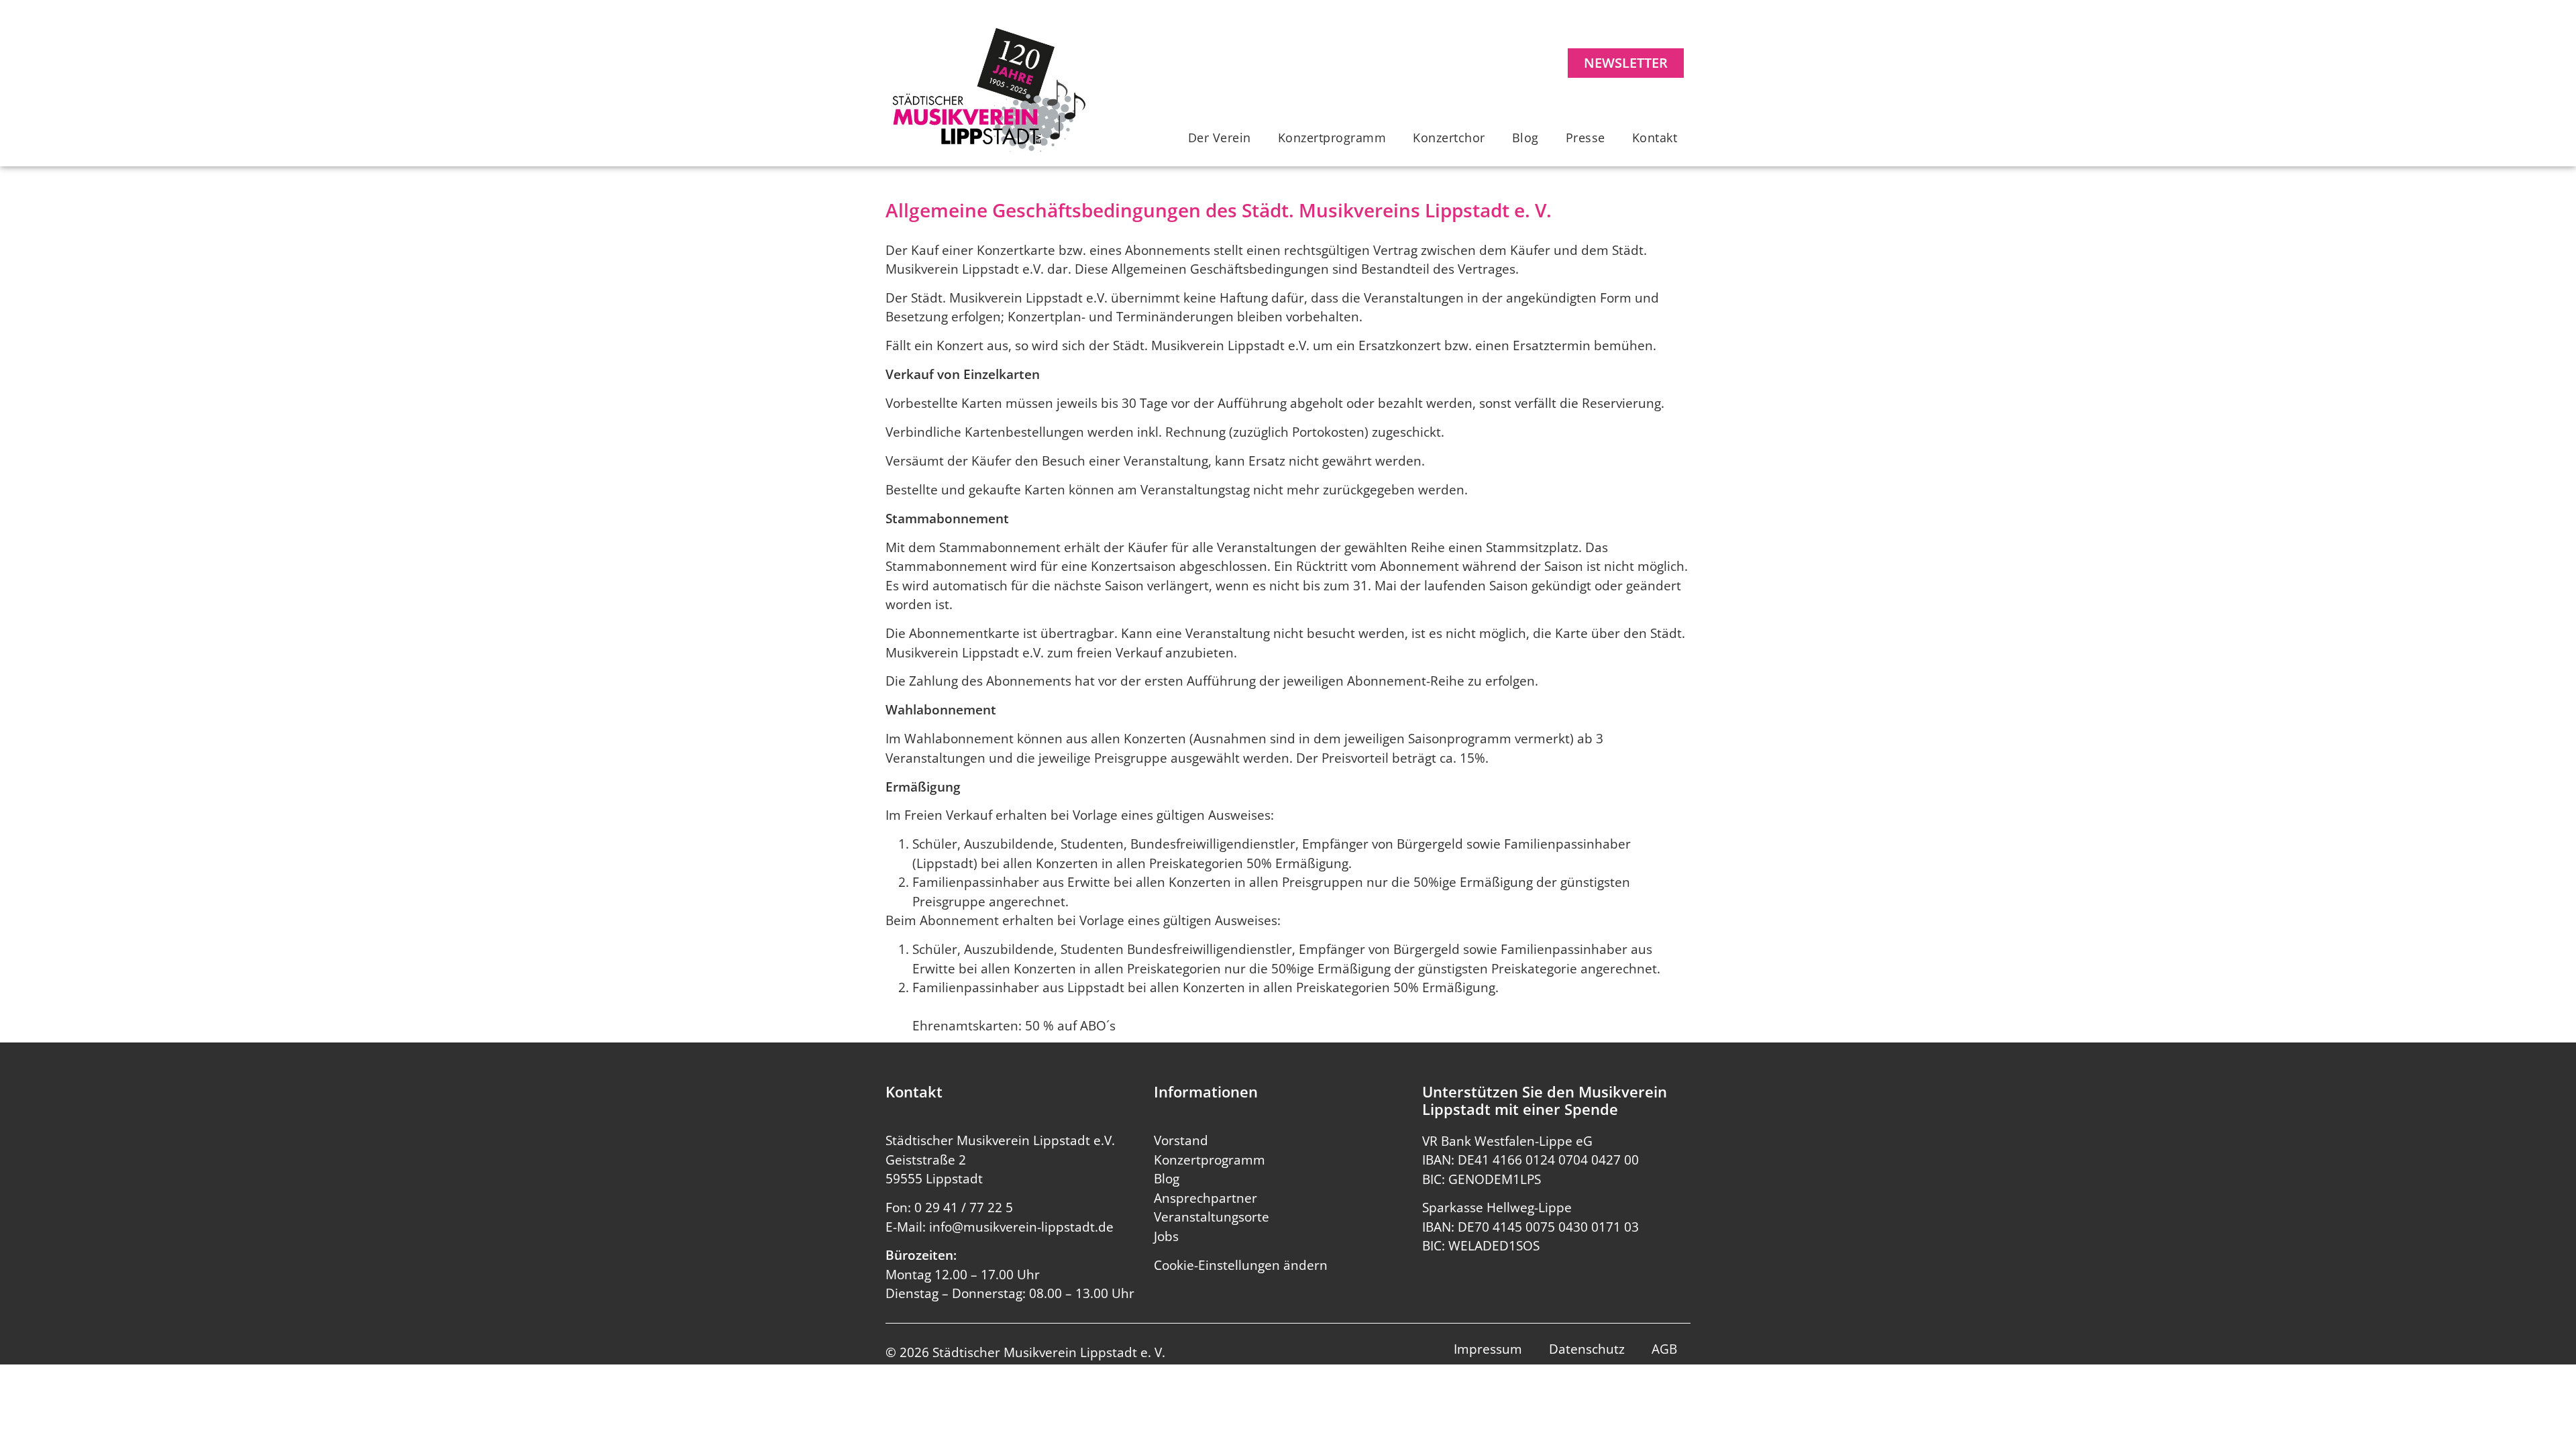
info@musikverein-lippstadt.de (1021, 1227)
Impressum (1488, 1349)
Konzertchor (1449, 138)
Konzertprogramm (1332, 138)
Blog (1525, 138)
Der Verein (1220, 138)
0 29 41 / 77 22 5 (964, 1207)
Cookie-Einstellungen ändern (1241, 1265)
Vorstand (1181, 1140)
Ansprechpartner (1205, 1198)
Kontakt (1655, 138)
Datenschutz (1587, 1349)
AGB (1664, 1349)
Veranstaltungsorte (1212, 1217)
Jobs (1166, 1236)
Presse (1586, 138)
